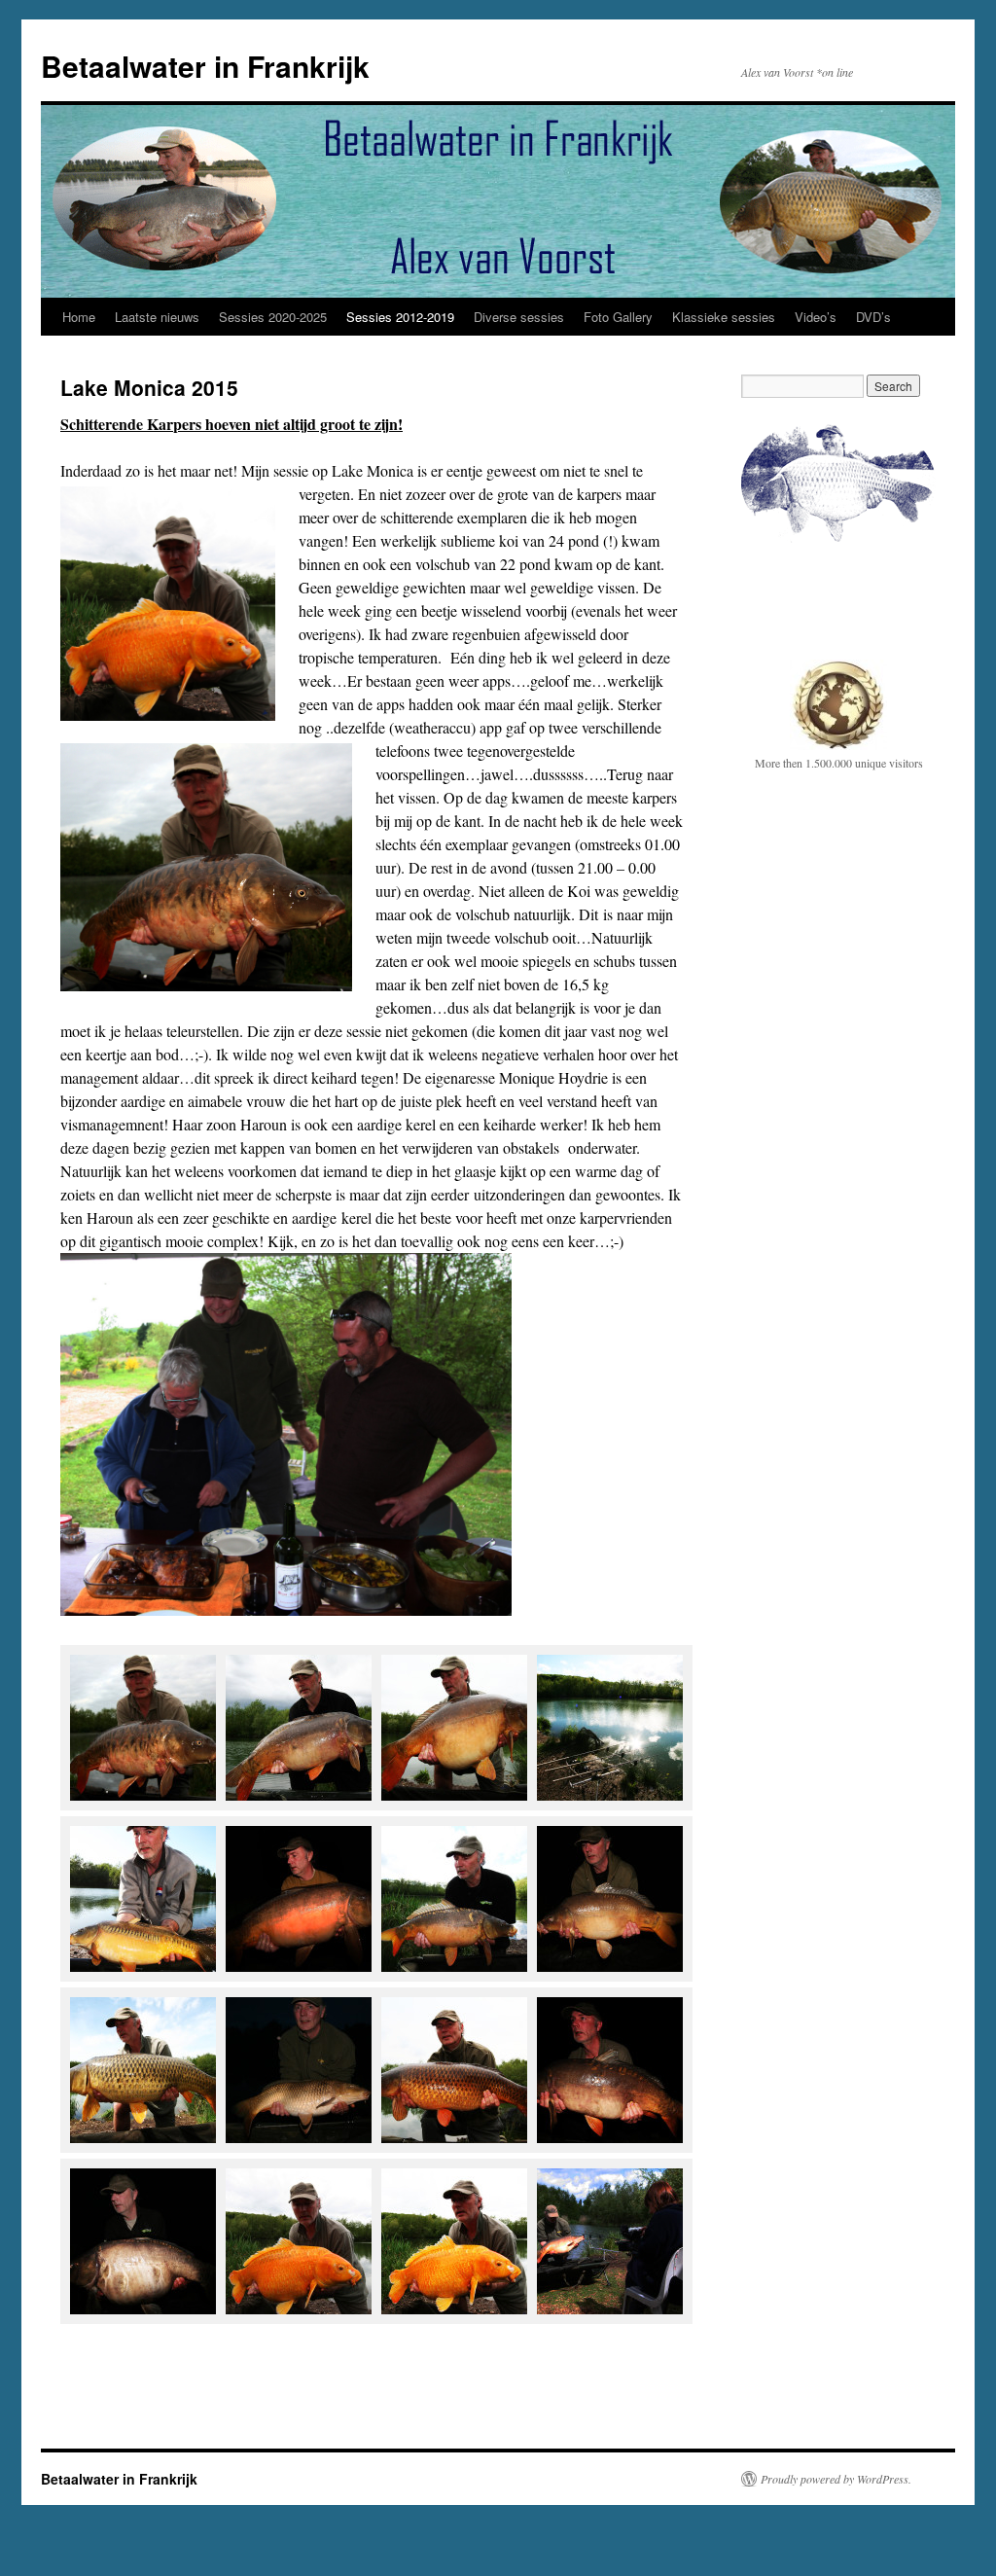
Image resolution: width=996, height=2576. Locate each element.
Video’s (816, 317)
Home (79, 317)
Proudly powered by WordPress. (836, 2479)
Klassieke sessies (724, 317)
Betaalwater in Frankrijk (205, 66)
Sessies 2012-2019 (400, 317)
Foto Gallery (618, 317)
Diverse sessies (519, 317)
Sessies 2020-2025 (273, 317)
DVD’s (873, 317)
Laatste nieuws (157, 317)
